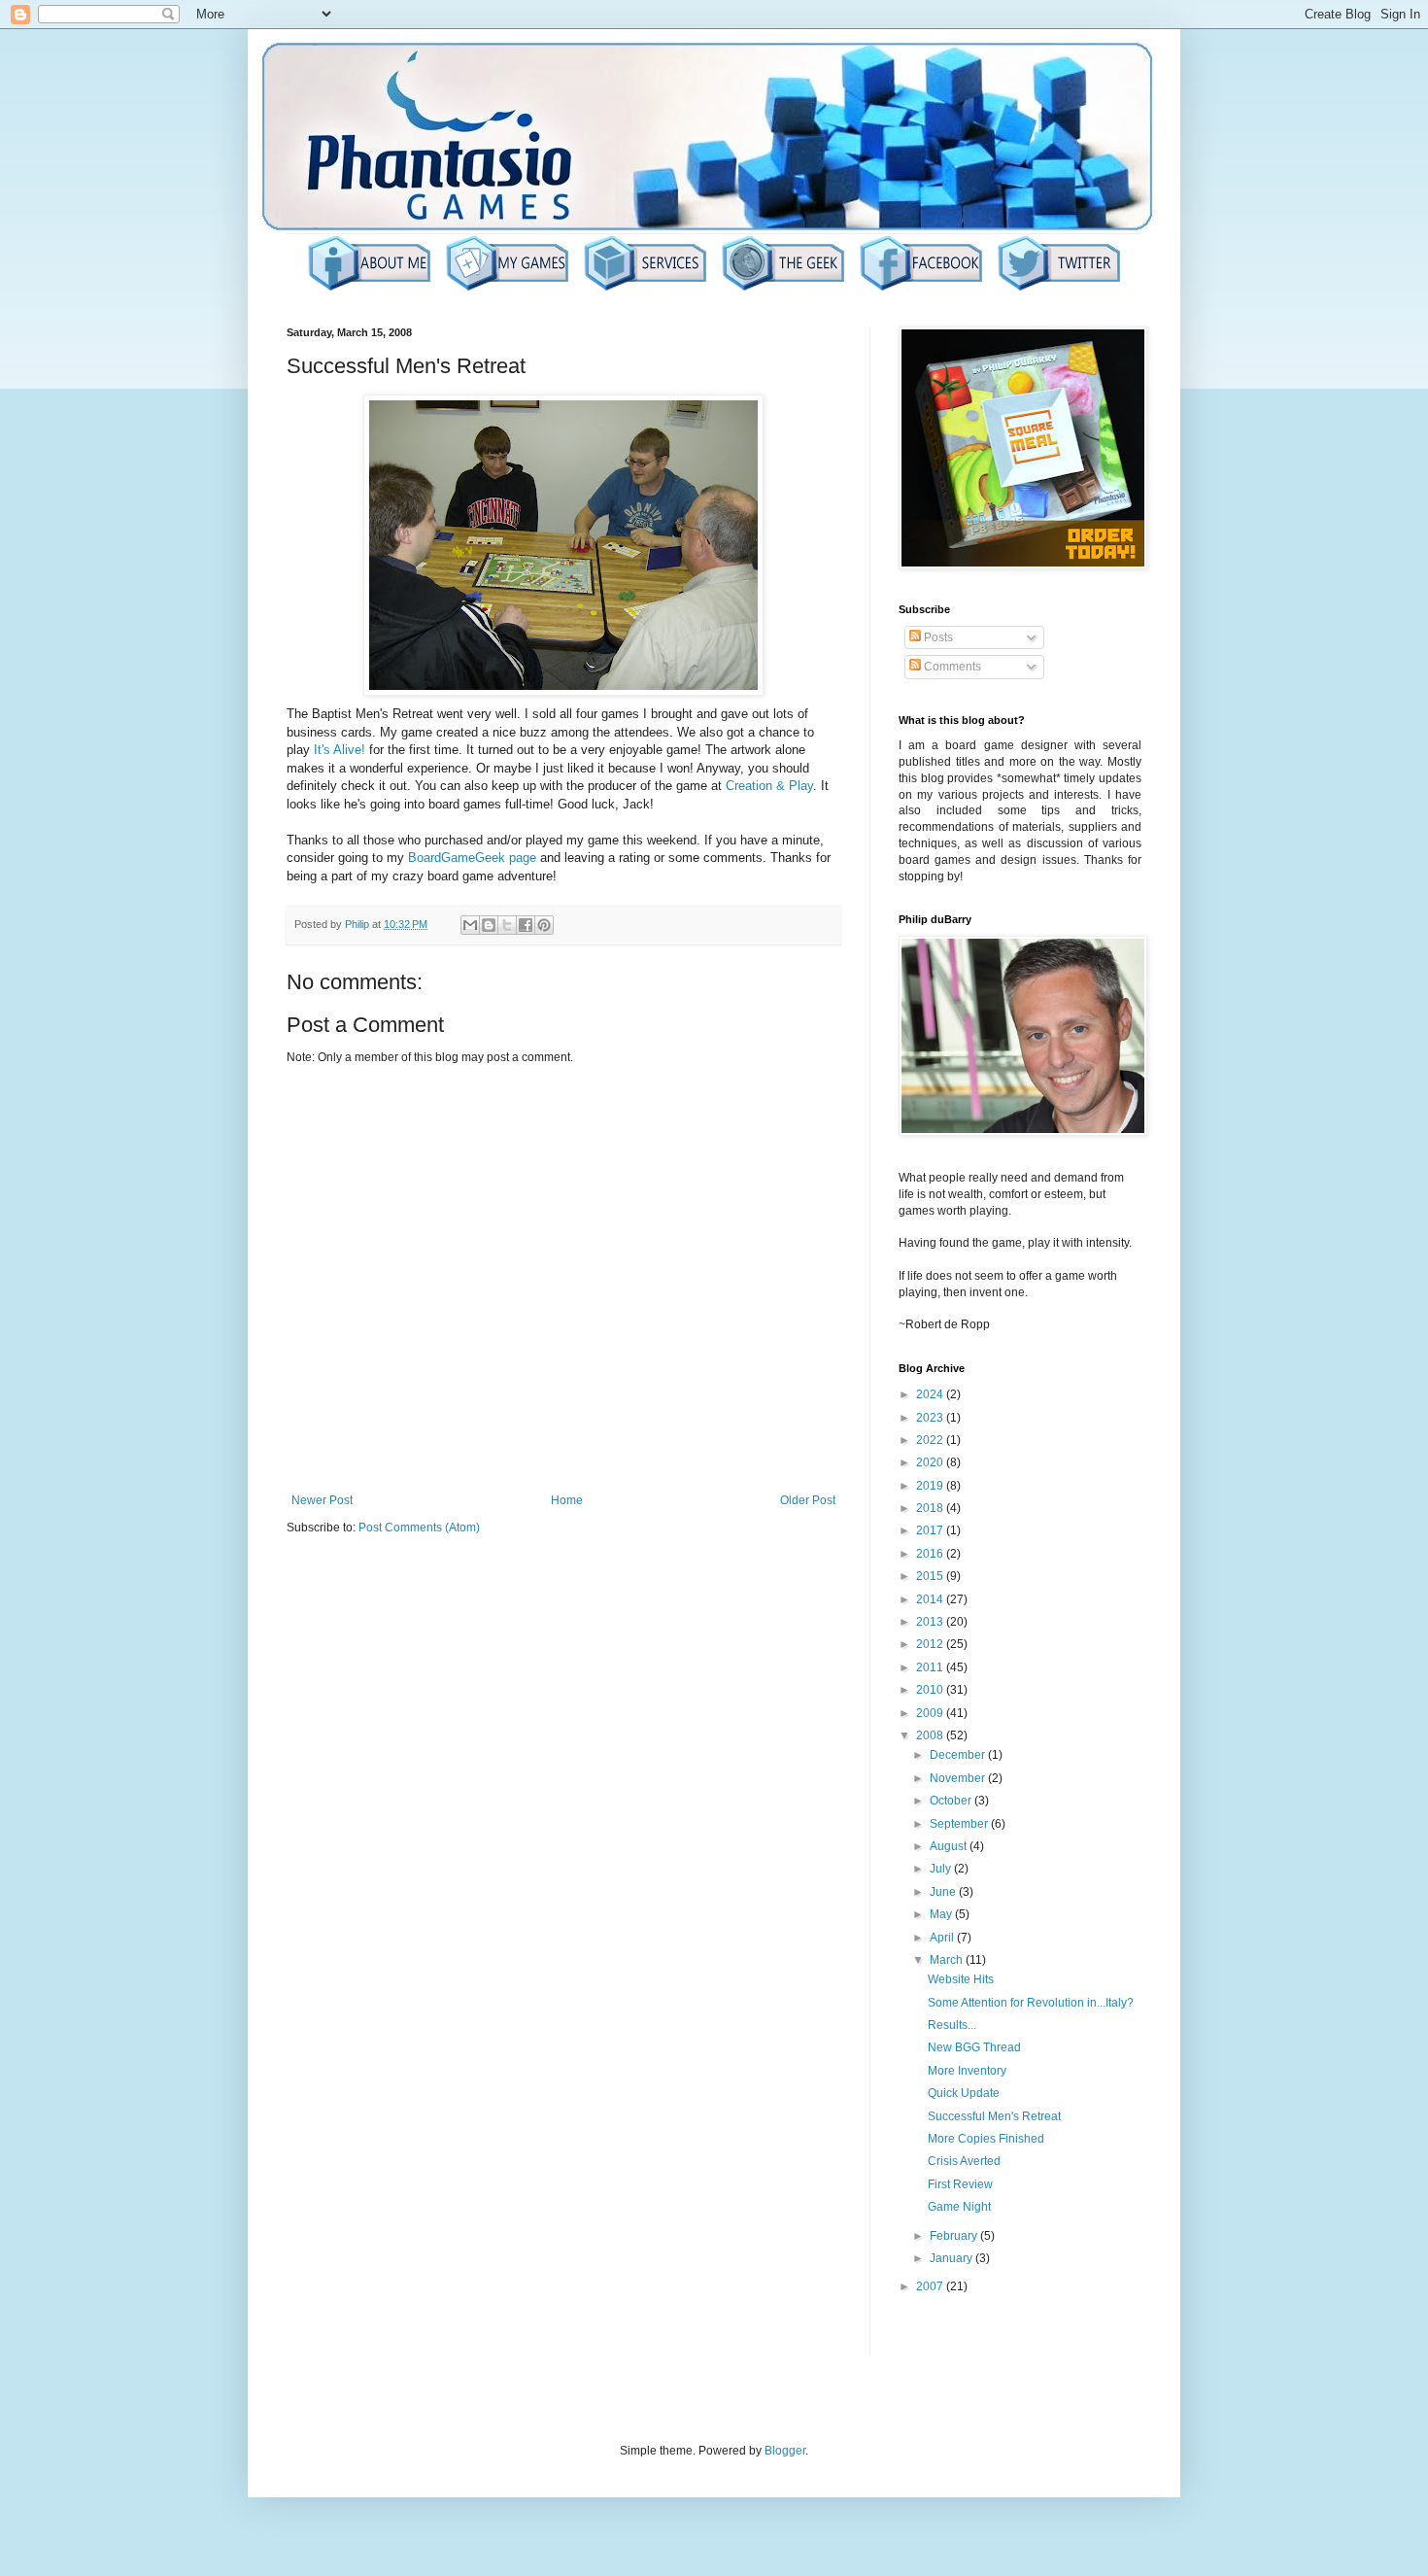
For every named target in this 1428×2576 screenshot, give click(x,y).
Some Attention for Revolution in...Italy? (1031, 2003)
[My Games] (507, 289)
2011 (931, 1667)
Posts (937, 637)
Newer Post (322, 1500)
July (942, 1869)
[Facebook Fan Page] (921, 289)
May (942, 1914)
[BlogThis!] (489, 925)
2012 (931, 1644)
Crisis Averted (964, 2161)
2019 (931, 1486)
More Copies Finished (986, 2139)
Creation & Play (769, 786)
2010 (931, 1690)
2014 (931, 1599)
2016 (931, 1554)
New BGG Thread (974, 2047)
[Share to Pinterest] (544, 925)
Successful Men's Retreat (994, 2116)
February (955, 2236)
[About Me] (369, 289)
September (960, 1824)
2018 (931, 1508)
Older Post (808, 1500)
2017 (931, 1530)
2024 (931, 1394)
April (943, 1938)
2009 (931, 1713)
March (948, 1960)
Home (567, 1500)
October (952, 1801)
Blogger (785, 2451)
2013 (931, 1622)
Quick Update (964, 2093)
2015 (931, 1576)
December (959, 1755)
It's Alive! (340, 750)
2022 (931, 1440)
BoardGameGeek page (472, 858)
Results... (952, 2025)
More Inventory (967, 2071)
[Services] (645, 289)
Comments (951, 667)
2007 (931, 2286)
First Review (960, 2184)
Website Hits (961, 1979)
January (952, 2258)
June (944, 1892)
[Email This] (470, 925)
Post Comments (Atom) (419, 1528)
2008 (931, 1735)
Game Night (959, 2207)
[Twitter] (1059, 289)
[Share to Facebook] (526, 925)
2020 (931, 1462)
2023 (931, 1418)
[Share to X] (507, 925)
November (959, 1778)
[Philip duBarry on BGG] (783, 289)
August (950, 1846)
